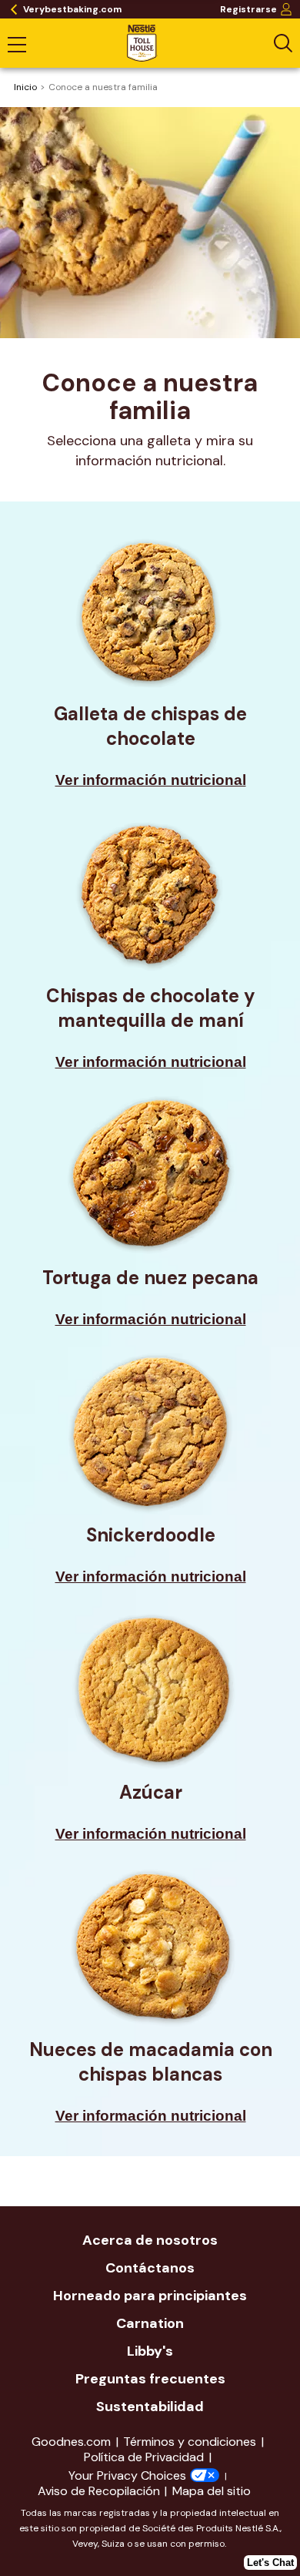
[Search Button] (283, 43)
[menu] (17, 46)
